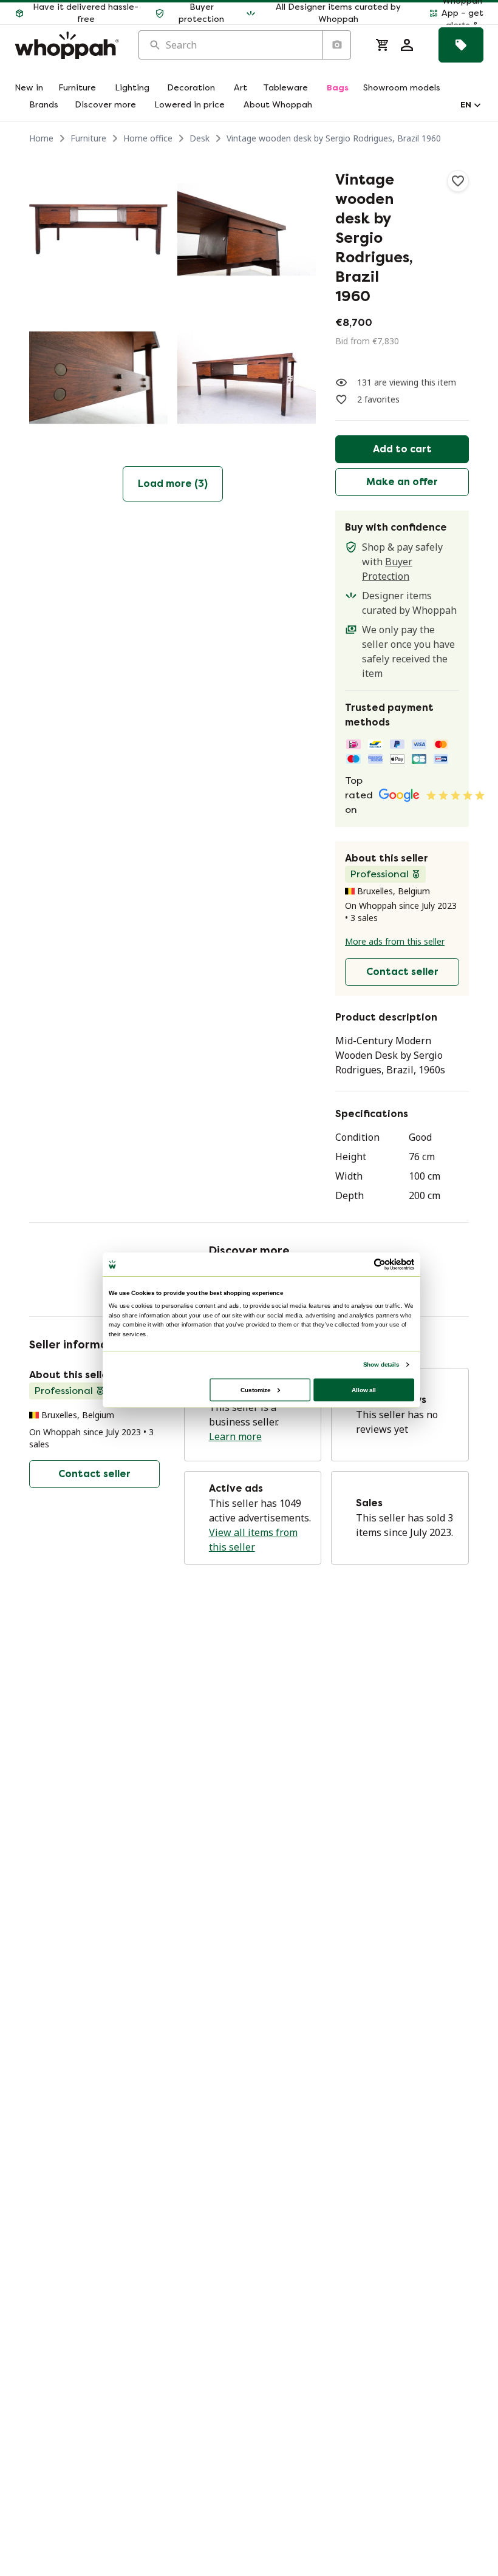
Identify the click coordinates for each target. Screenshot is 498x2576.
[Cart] (383, 45)
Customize (255, 1389)
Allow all (364, 1389)
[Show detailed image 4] (247, 378)
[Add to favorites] (458, 181)
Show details (381, 1364)
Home (41, 138)
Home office (148, 138)
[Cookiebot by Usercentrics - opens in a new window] (380, 1264)
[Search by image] (336, 45)
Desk (200, 138)
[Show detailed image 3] (98, 378)
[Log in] (407, 45)
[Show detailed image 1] (98, 229)
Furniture (88, 138)
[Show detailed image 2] (247, 229)
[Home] (67, 45)
